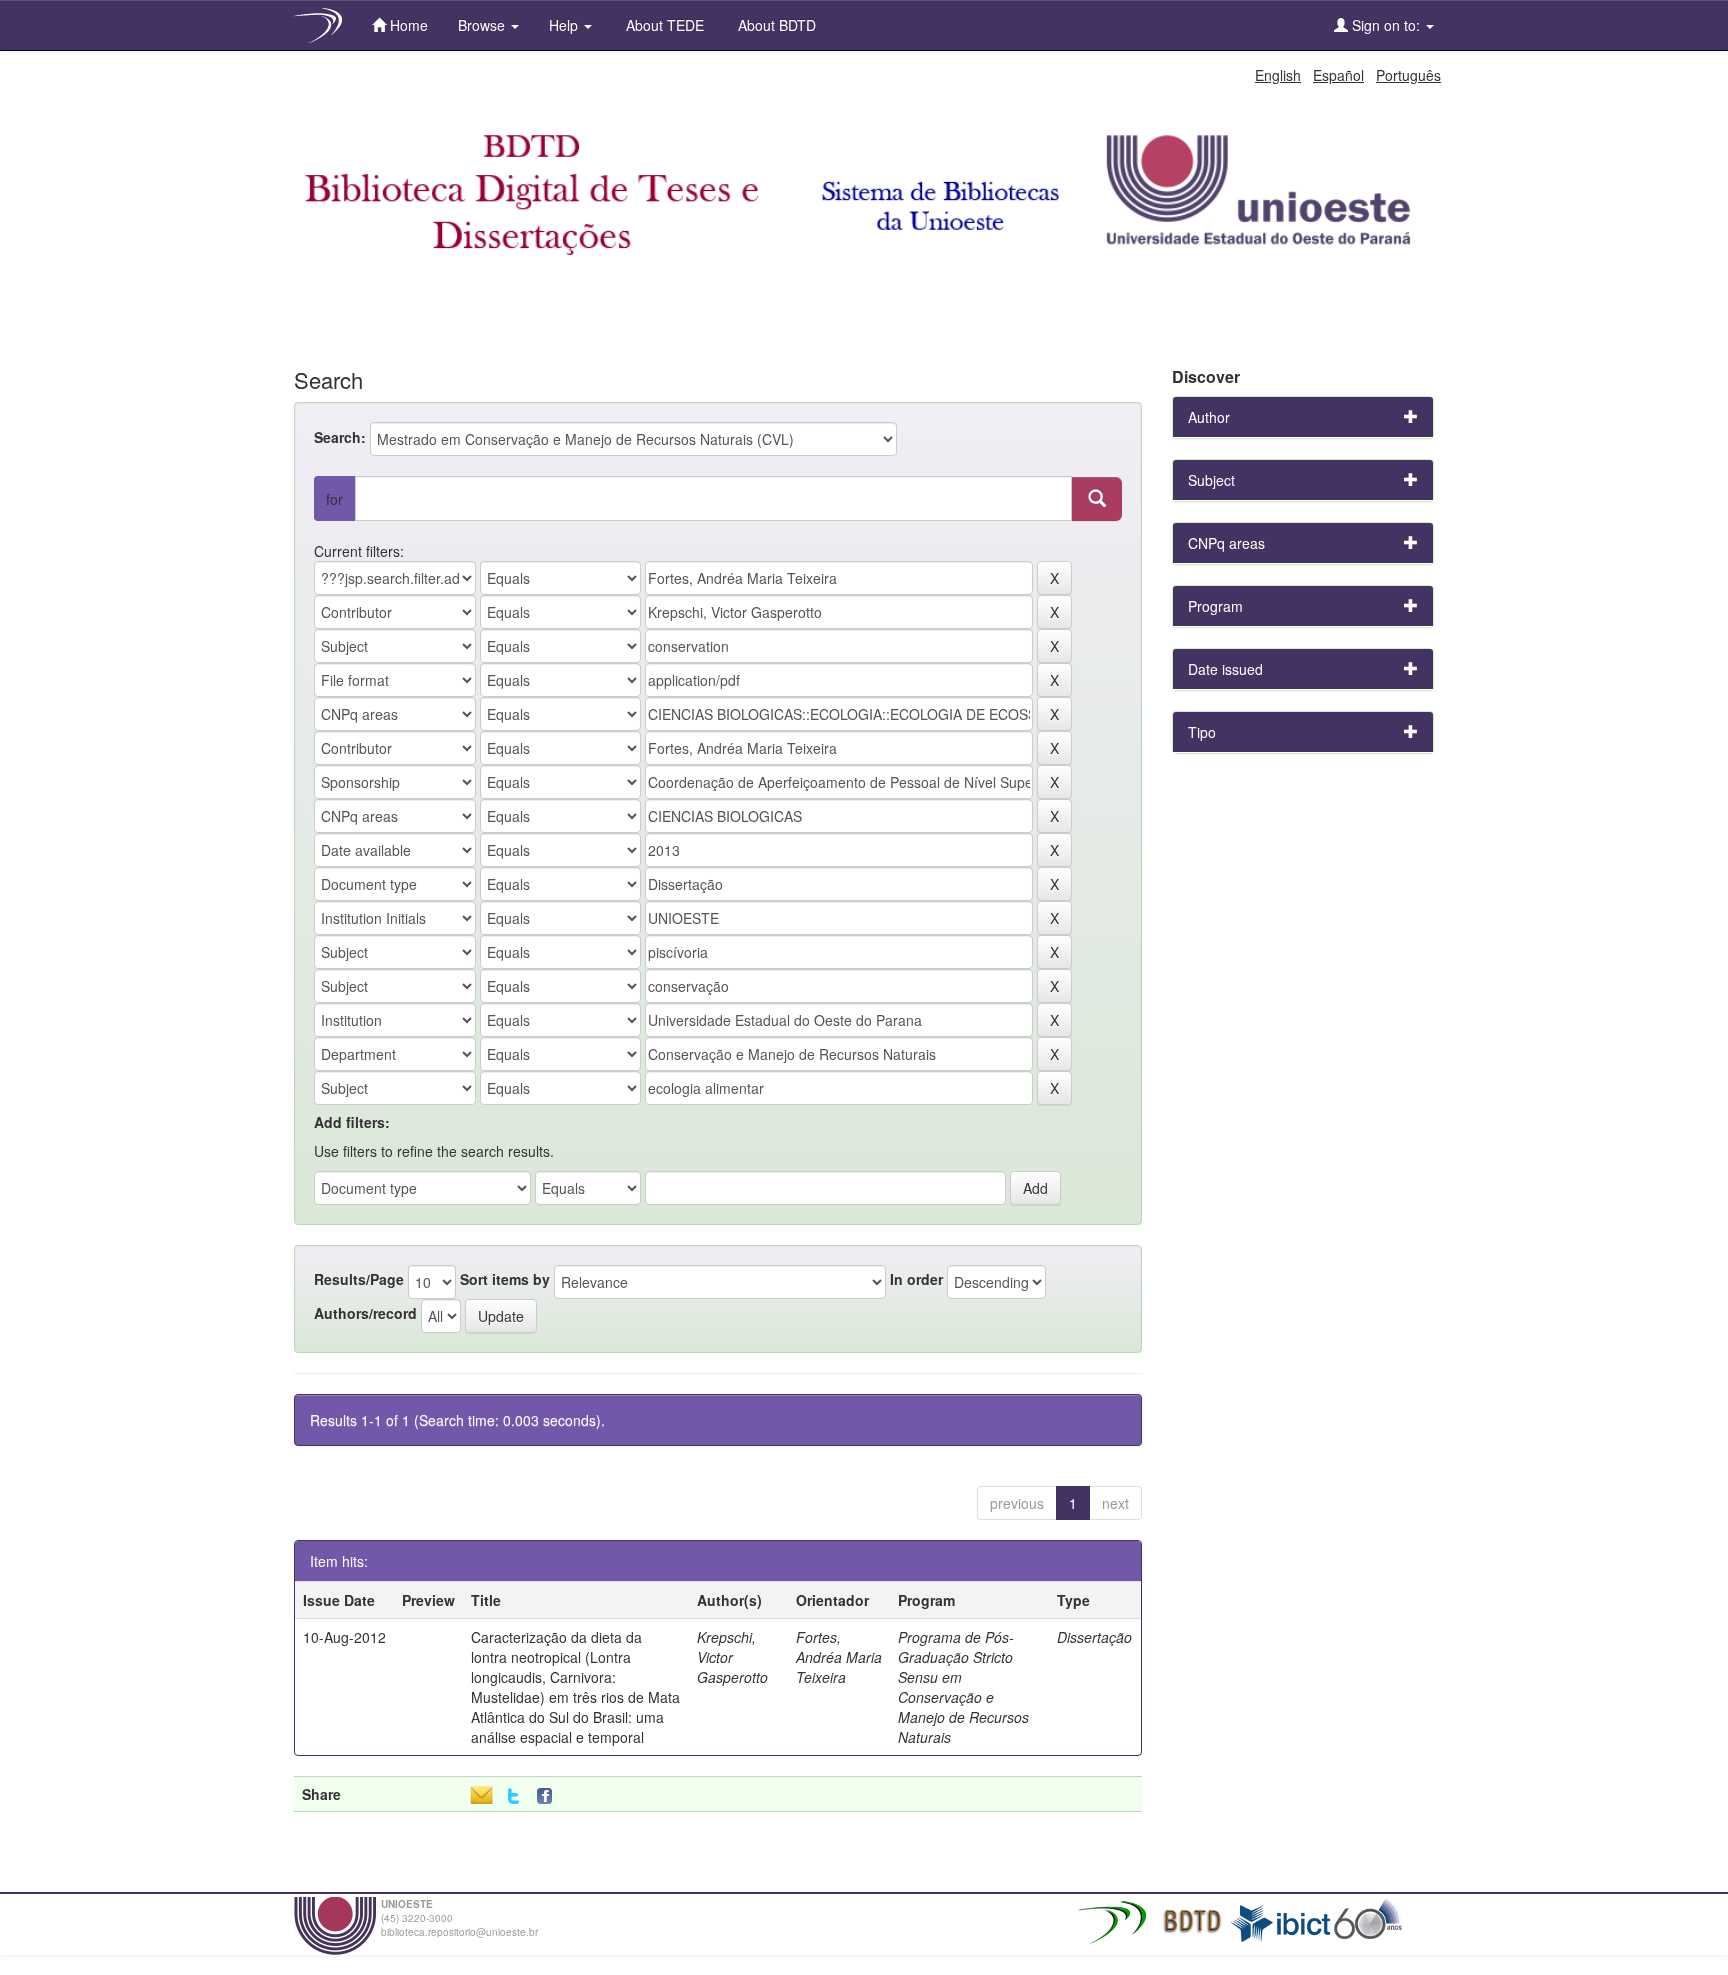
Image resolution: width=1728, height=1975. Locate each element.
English (1278, 75)
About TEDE (663, 25)
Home (407, 25)
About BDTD (775, 25)
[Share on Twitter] (513, 1796)
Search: (340, 437)
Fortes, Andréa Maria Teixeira (839, 1657)
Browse (483, 25)
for (334, 499)
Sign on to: (1386, 25)
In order (916, 1279)
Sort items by (505, 1279)
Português (1408, 75)
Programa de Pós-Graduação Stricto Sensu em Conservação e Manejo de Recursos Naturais (963, 1687)
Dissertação (1094, 1637)
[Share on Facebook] (549, 1796)
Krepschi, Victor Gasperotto (732, 1657)
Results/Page (359, 1279)
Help (565, 25)
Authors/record (365, 1313)
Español (1338, 75)
